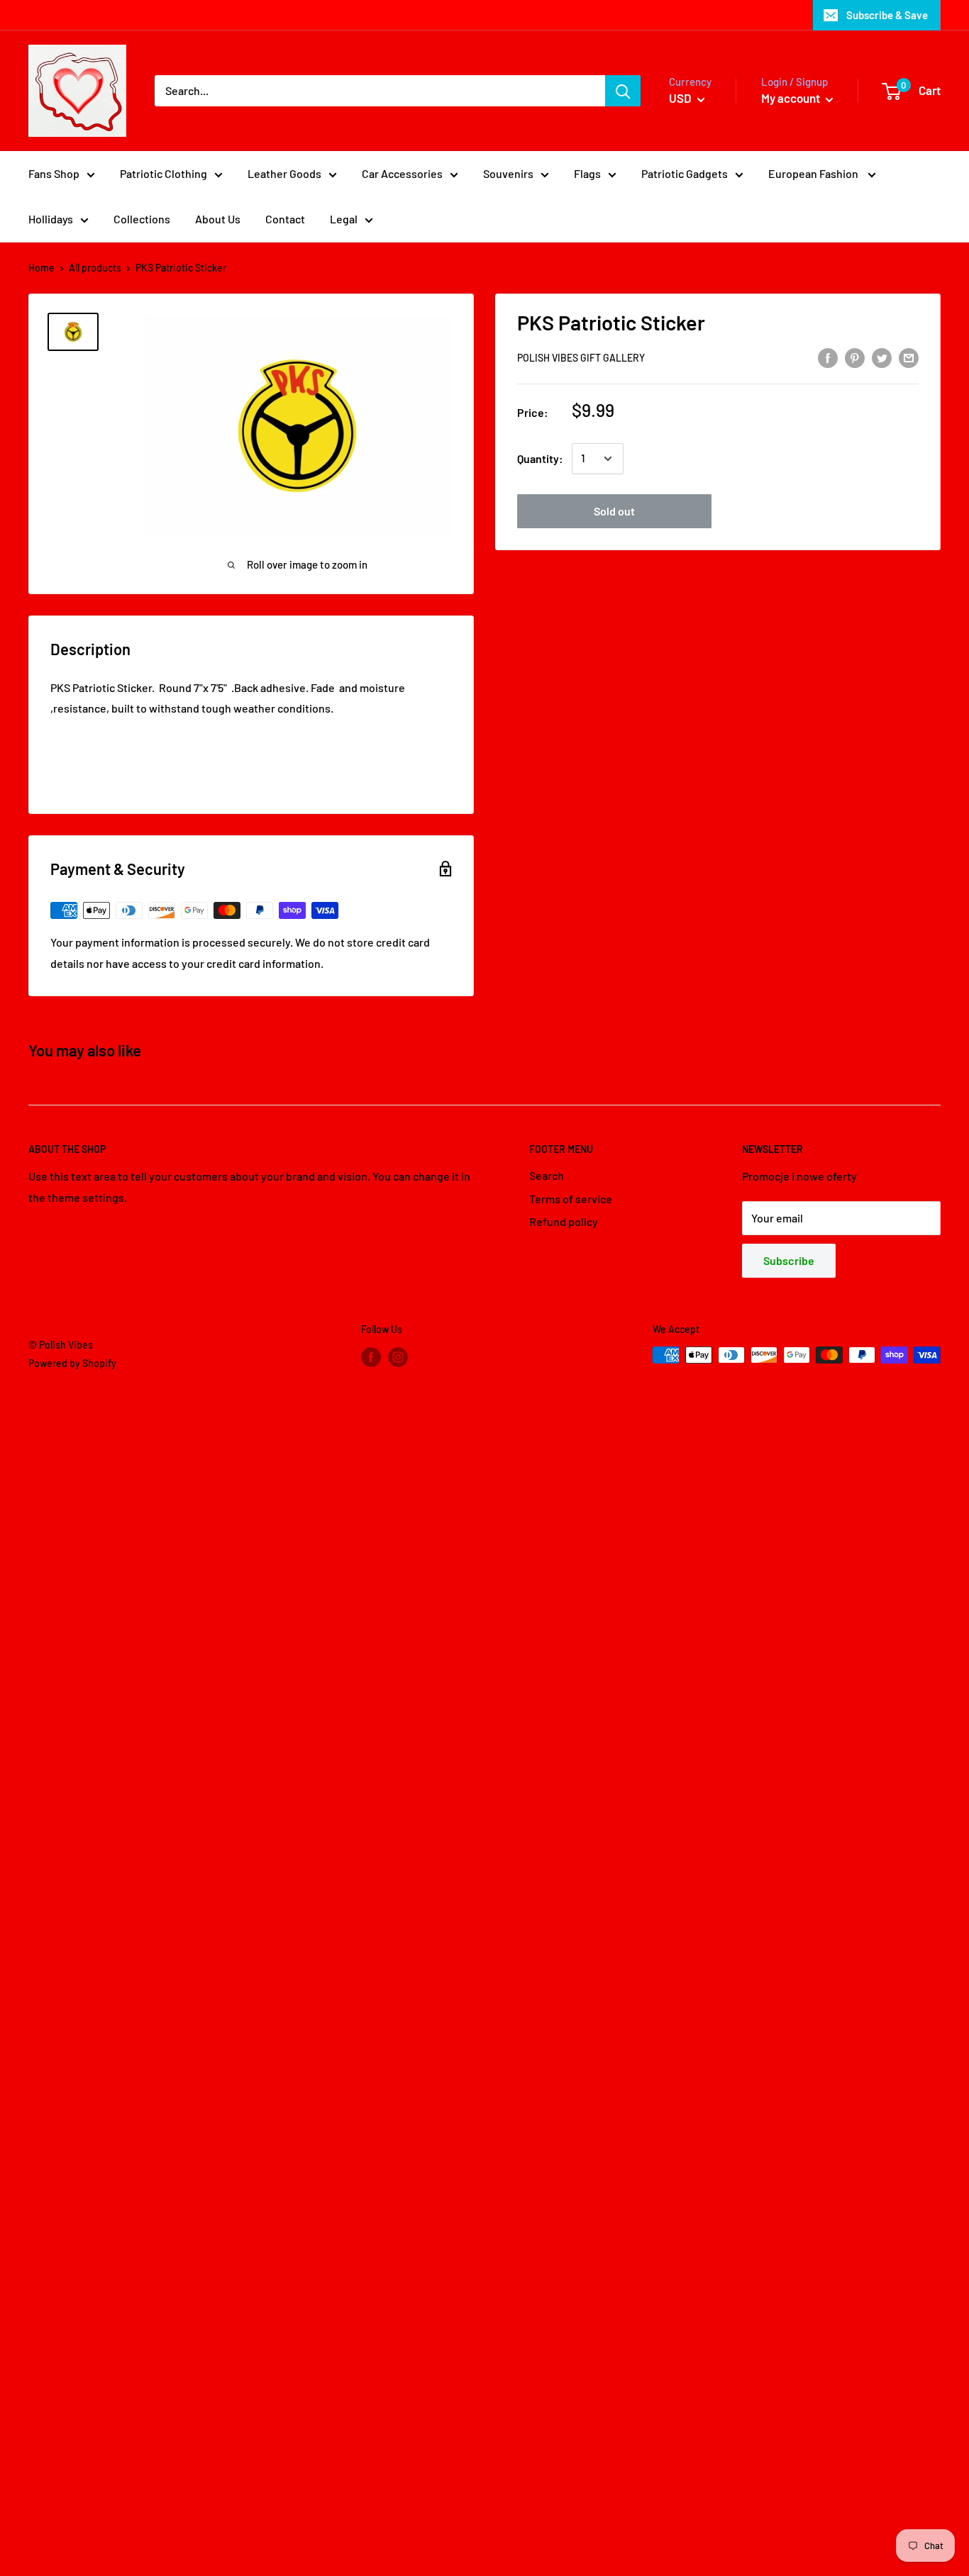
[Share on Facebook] (828, 357)
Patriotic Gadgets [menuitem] (685, 173)
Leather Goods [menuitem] (284, 173)
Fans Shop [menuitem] (54, 173)
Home (41, 268)
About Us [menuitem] (218, 219)
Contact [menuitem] (285, 219)
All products (95, 268)
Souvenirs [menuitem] (508, 173)
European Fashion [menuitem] (814, 173)
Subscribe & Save (887, 15)
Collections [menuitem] (142, 219)
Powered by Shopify (72, 1363)
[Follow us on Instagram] (398, 1356)
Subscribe (789, 1260)
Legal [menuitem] (344, 219)
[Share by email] (909, 357)
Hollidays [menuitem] (51, 219)
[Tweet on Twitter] (882, 357)
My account (792, 98)
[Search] (623, 91)
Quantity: (540, 458)
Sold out (614, 511)
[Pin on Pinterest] (855, 357)
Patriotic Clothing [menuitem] (164, 173)
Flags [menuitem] (587, 173)
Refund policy (564, 1221)
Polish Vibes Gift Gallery (581, 358)
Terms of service (571, 1199)
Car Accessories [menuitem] (402, 173)
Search (547, 1175)
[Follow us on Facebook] (371, 1356)
